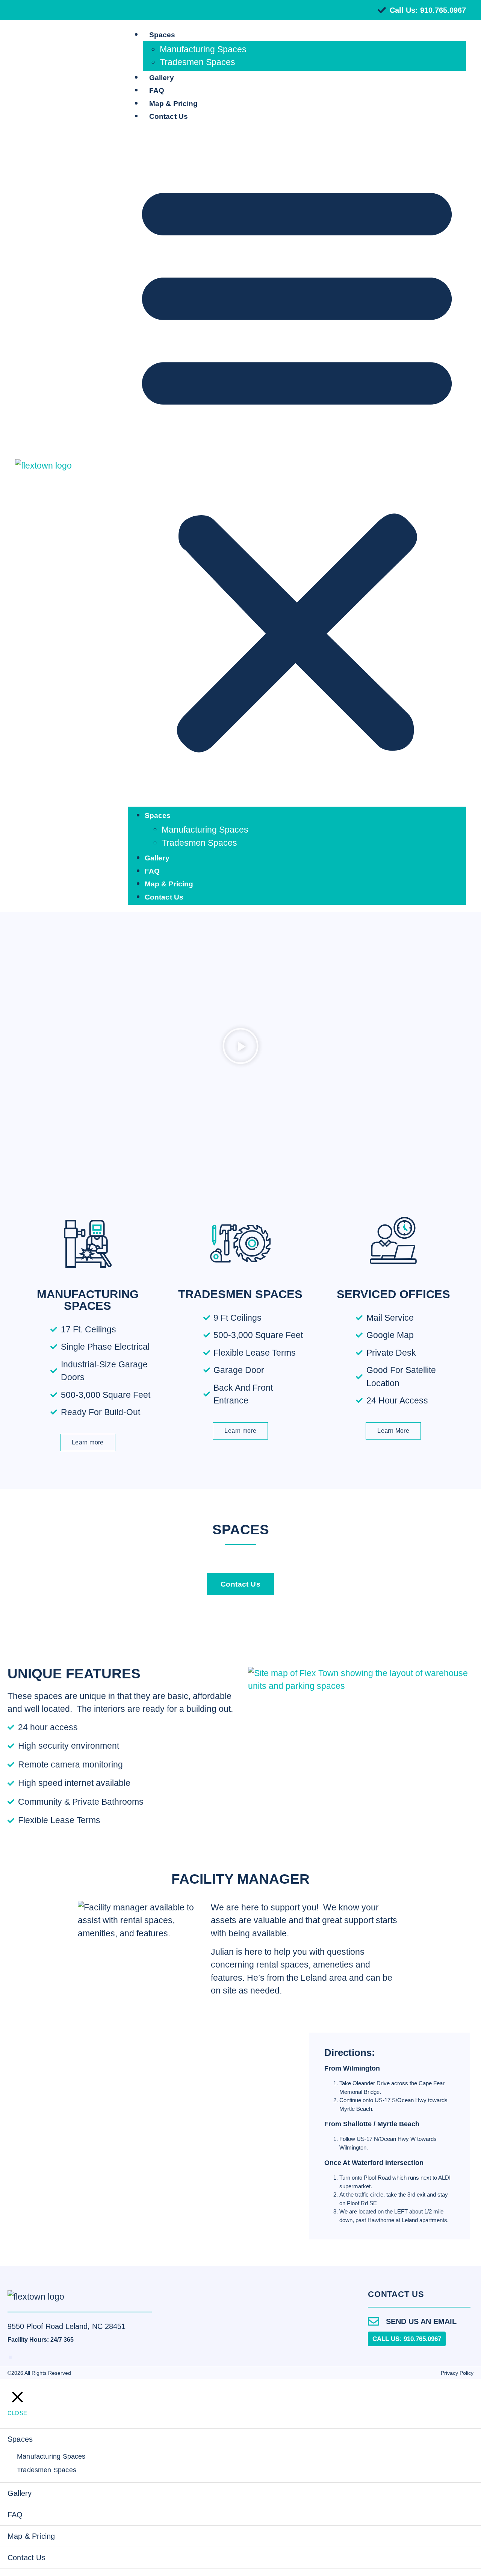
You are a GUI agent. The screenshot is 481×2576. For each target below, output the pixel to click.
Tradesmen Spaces (197, 62)
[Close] (18, 2397)
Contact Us (169, 116)
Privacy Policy (457, 2373)
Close (17, 2413)
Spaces (162, 35)
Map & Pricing (173, 104)
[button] (297, 465)
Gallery (162, 78)
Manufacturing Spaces (203, 49)
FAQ (157, 90)
